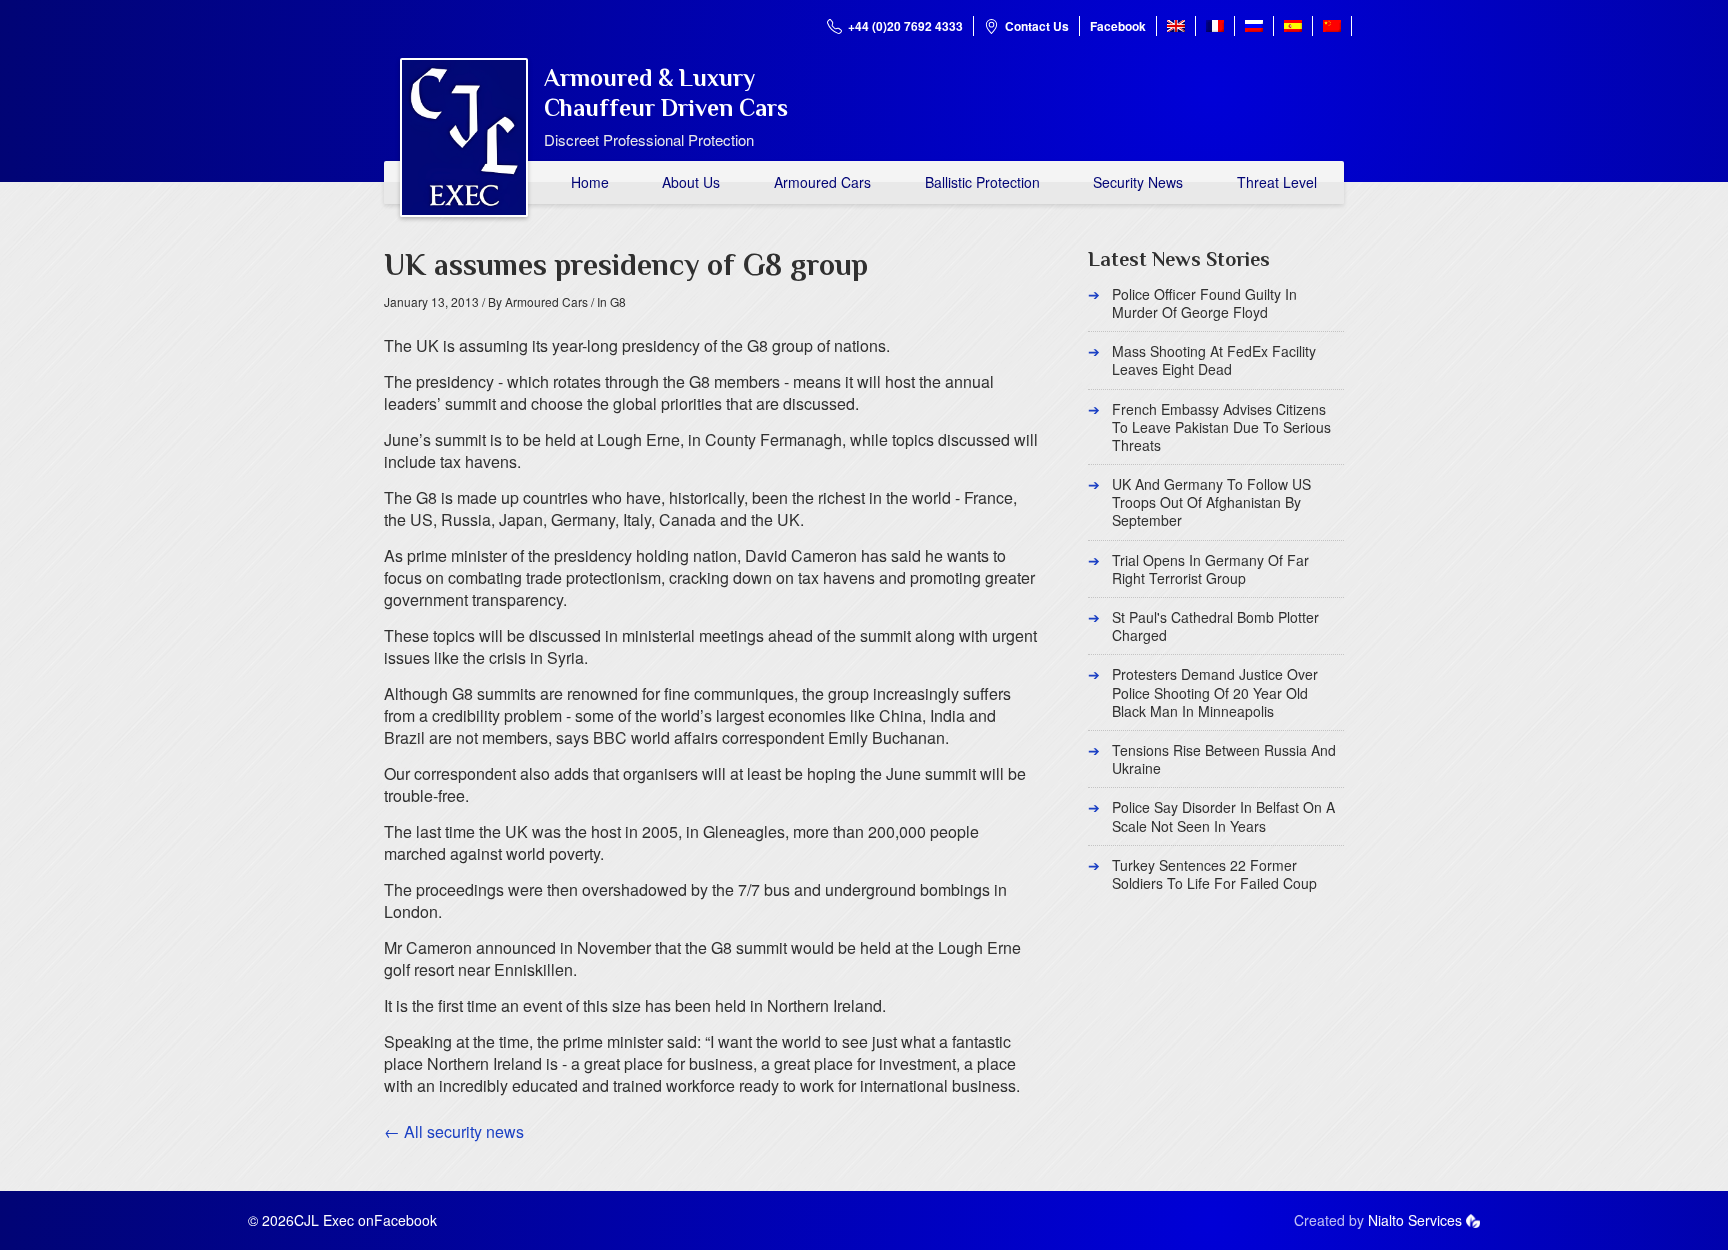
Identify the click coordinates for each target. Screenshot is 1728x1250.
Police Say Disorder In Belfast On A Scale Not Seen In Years (1223, 816)
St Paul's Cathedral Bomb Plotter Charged (1215, 626)
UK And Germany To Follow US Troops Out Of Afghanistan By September (1211, 502)
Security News (1138, 182)
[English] (1176, 26)
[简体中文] (1332, 26)
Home (590, 182)
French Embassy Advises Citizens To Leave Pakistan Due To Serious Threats (1221, 427)
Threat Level (1277, 182)
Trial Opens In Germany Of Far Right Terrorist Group (1210, 569)
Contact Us (1037, 26)
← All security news (454, 1131)
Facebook (1118, 26)
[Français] (1215, 26)
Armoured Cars (822, 182)
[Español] (1293, 26)
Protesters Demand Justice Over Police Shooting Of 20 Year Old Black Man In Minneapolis (1215, 692)
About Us (691, 182)
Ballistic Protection (982, 182)
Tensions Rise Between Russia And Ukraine (1224, 759)
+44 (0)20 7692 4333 (905, 26)
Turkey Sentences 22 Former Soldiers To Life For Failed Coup (1214, 874)
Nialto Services (1415, 1220)
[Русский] (1254, 26)
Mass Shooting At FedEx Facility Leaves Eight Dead (1214, 360)
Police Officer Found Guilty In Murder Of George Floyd (1204, 303)
